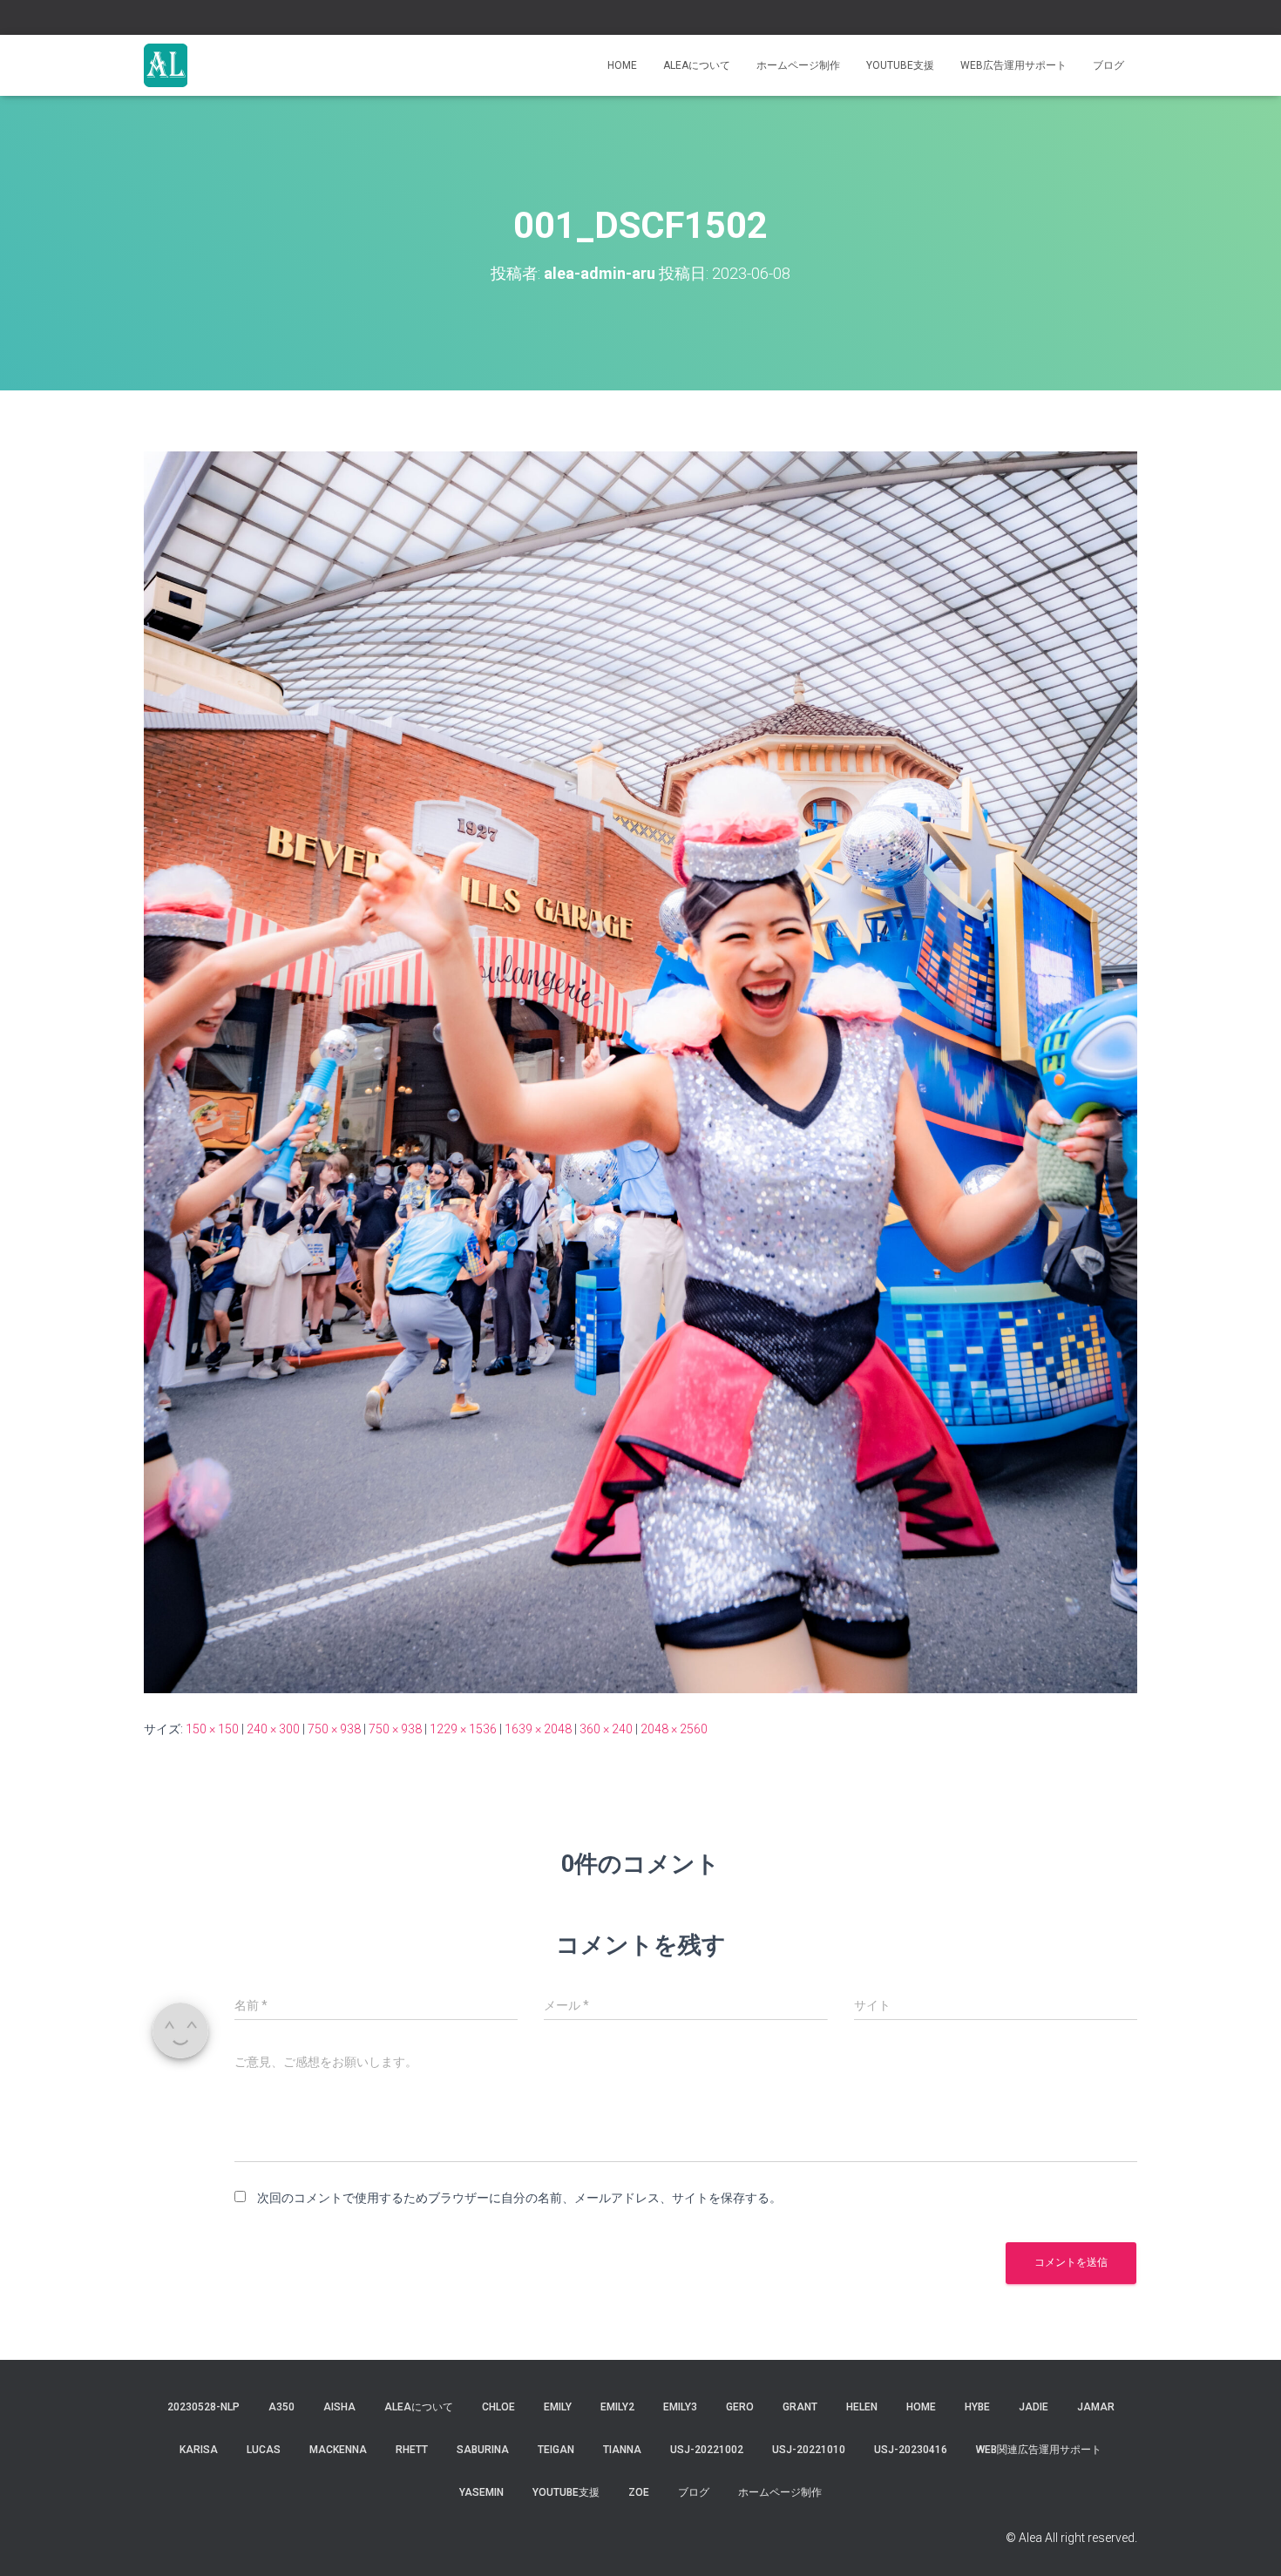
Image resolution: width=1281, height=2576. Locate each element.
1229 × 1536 (463, 1729)
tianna (622, 2450)
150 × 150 (212, 1729)
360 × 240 (606, 1729)
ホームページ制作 (798, 65)
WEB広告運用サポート (1013, 65)
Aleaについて (697, 65)
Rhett (412, 2450)
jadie (1034, 2407)
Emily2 (617, 2407)
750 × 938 (334, 1729)
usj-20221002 (707, 2450)
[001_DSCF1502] (640, 1071)
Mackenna (338, 2450)
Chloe (498, 2407)
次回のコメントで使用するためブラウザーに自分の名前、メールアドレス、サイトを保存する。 (519, 2198)
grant (800, 2407)
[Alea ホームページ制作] (166, 65)
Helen (862, 2407)
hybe (977, 2407)
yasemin (481, 2492)
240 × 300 (273, 1729)
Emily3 (680, 2407)
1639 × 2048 (538, 1729)
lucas (264, 2450)
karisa (199, 2450)
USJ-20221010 (809, 2450)
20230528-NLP (203, 2407)
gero (740, 2407)
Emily (558, 2407)
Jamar (1096, 2407)
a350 (281, 2407)
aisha (339, 2407)
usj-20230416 (911, 2450)
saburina (483, 2450)
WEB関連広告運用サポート (1039, 2450)
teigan (556, 2450)
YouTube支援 (900, 65)
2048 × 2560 (674, 1729)
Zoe (639, 2492)
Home (622, 65)
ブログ (1108, 65)
